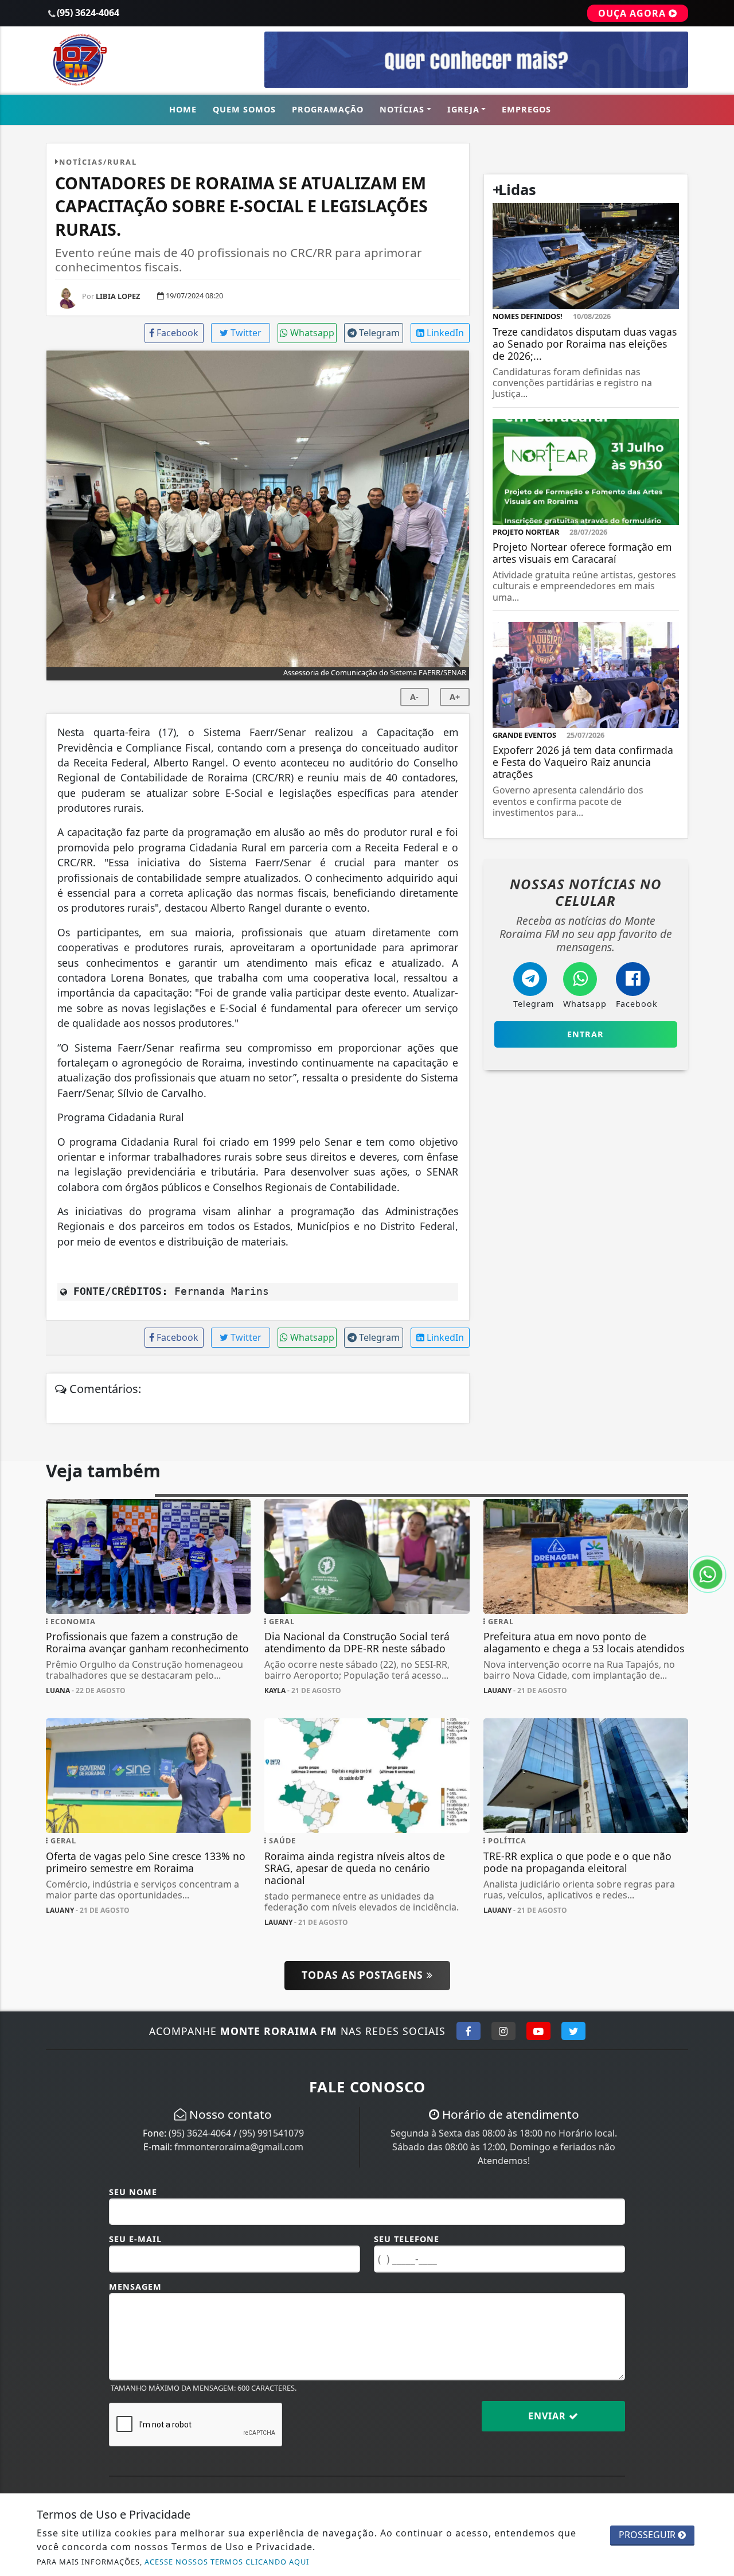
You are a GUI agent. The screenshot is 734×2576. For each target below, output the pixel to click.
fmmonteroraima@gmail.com (239, 2147)
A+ (455, 697)
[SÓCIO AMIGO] (476, 59)
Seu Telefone (407, 2239)
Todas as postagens (364, 1975)
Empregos (526, 109)
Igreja (463, 109)
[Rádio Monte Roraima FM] (148, 59)
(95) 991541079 (272, 2133)
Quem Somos (244, 109)
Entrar (585, 1034)
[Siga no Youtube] (538, 2031)
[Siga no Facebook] (468, 2031)
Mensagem (135, 2287)
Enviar (548, 2416)
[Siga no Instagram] (503, 2031)
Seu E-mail (135, 2239)
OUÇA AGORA (633, 13)
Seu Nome (133, 2192)
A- (414, 697)
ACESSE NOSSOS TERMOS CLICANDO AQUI (227, 2562)
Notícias (402, 109)
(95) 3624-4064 (200, 2133)
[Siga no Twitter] (573, 2031)
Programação (328, 109)
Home (183, 109)
